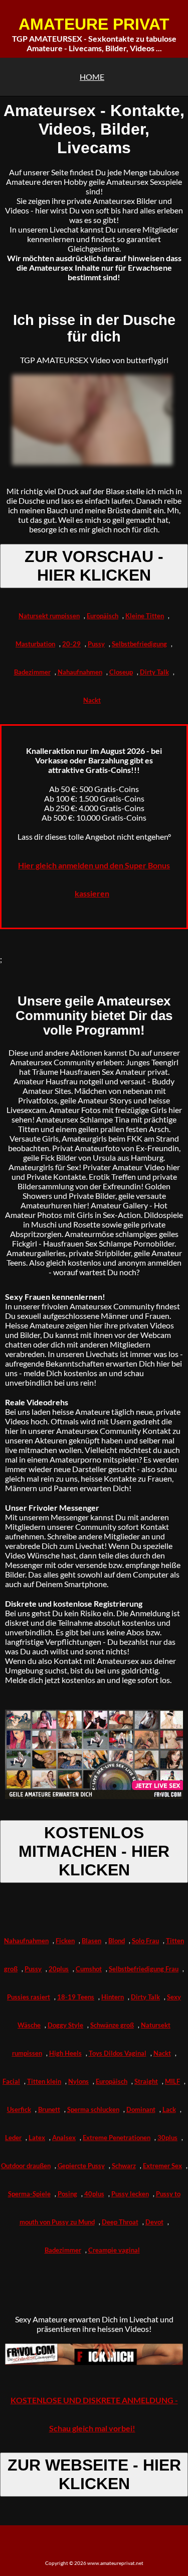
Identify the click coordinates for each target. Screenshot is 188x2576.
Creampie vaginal (114, 2250)
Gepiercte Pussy (81, 2166)
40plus (94, 2194)
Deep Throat (120, 2222)
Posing (67, 2194)
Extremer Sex (162, 2166)
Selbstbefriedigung (139, 644)
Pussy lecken (130, 2194)
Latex (37, 2138)
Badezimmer (32, 672)
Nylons (78, 2081)
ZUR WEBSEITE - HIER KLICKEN (94, 2474)
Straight (146, 2081)
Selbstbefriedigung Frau (144, 1969)
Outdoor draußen (26, 2166)
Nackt (92, 700)
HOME (92, 77)
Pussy (96, 644)
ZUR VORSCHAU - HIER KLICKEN (94, 566)
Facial (11, 2081)
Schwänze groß (112, 2025)
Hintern (113, 1997)
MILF (172, 2081)
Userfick (19, 2109)
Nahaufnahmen (80, 672)
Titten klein (44, 2081)
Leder (13, 2138)
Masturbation (35, 644)
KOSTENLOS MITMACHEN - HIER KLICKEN (94, 1851)
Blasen (91, 1941)
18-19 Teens (76, 1997)
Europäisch (103, 616)
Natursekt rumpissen (49, 616)
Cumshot (89, 1969)
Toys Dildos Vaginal (118, 2053)
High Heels (65, 2053)
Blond (117, 1941)
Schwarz (124, 2166)
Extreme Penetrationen (117, 2138)
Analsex (64, 2138)
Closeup (121, 672)
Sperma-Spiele (29, 2194)
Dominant (141, 2109)
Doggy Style (65, 2025)
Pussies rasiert (29, 1997)
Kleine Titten (145, 616)
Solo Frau (145, 1941)
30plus (167, 2138)
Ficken (65, 1941)
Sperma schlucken (93, 2109)
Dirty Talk (154, 672)
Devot (154, 2222)
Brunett (49, 2109)
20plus (59, 1969)
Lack (169, 2109)
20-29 (71, 644)
